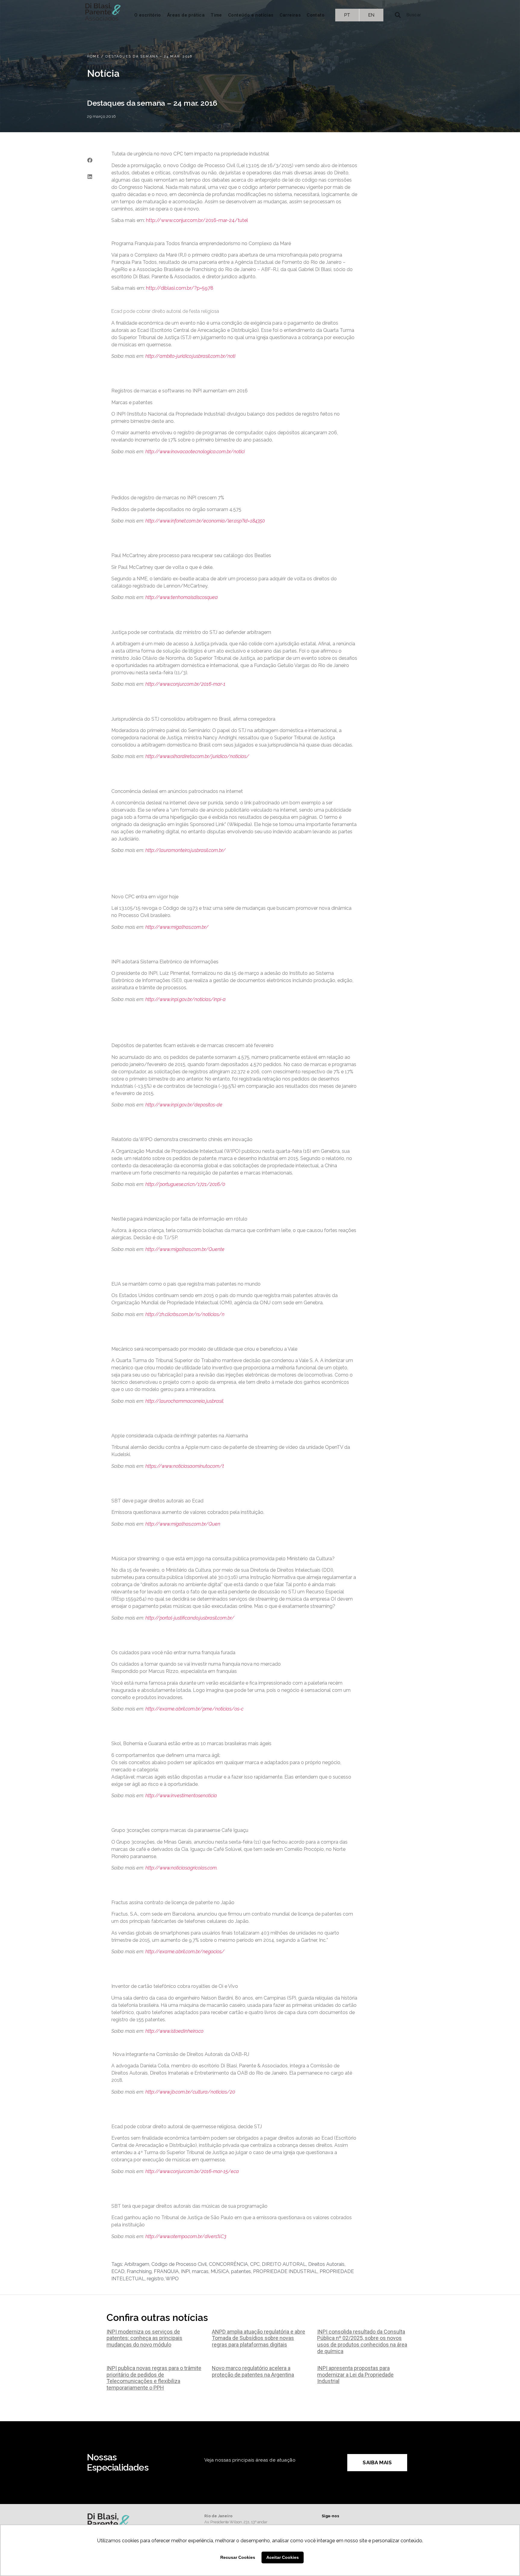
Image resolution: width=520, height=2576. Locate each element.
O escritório (148, 15)
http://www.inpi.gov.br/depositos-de (184, 1105)
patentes (241, 2271)
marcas (200, 2271)
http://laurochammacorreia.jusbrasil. (185, 1401)
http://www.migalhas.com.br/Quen (183, 1524)
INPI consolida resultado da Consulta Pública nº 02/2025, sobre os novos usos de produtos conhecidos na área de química (362, 2341)
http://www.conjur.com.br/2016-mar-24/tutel (197, 220)
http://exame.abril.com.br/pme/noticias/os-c (194, 1709)
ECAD (118, 2271)
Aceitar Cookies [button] (283, 2557)
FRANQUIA (166, 2271)
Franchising (139, 2271)
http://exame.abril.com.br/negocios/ (185, 1952)
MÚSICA (220, 2271)
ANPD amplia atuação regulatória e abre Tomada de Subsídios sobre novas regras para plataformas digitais (258, 2338)
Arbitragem (137, 2264)
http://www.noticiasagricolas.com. (181, 1868)
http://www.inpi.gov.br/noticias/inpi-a (186, 999)
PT (347, 15)
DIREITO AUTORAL (284, 2264)
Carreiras (290, 15)
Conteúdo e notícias (251, 15)
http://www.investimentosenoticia (181, 1796)
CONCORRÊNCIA (228, 2264)
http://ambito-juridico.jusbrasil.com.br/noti (190, 356)
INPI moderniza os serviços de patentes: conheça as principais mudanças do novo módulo (144, 2338)
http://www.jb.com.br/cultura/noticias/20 (190, 2092)
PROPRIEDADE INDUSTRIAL (285, 2271)
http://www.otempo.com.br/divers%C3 (186, 2236)
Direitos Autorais (326, 2264)
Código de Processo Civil (179, 2264)
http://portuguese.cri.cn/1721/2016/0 (185, 1184)
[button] (90, 160)
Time (216, 15)
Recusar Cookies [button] (238, 2557)
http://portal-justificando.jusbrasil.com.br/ (190, 1618)
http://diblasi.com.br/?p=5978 (180, 288)
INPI (185, 2271)
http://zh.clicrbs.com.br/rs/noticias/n (185, 1314)
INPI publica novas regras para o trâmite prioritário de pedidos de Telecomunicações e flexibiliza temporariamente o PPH (154, 2378)
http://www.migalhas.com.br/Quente (185, 1249)
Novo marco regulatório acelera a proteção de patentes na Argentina (253, 2371)
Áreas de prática (186, 15)
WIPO (172, 2279)
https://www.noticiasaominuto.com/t (185, 1466)
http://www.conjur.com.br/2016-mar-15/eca (192, 2171)
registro (155, 2279)
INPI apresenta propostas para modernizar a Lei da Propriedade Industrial (355, 2375)
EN (371, 15)
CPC (255, 2264)
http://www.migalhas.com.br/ (177, 927)
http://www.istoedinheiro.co (174, 2031)
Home (93, 56)
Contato (316, 15)
